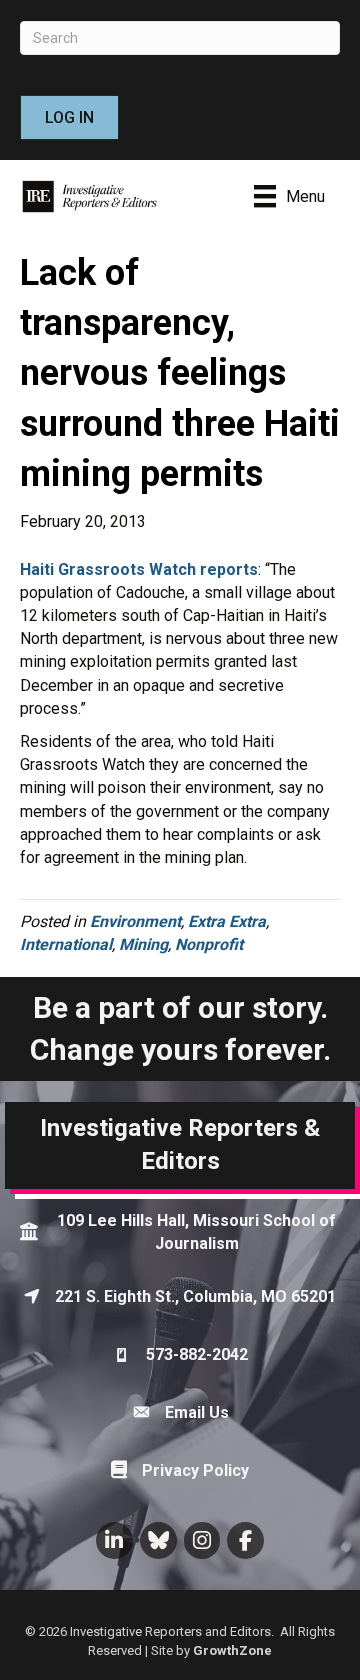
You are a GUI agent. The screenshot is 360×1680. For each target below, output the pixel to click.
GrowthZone (232, 1650)
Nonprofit (209, 944)
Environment (135, 921)
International (66, 944)
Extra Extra (227, 921)
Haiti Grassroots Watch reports (139, 569)
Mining (143, 944)
